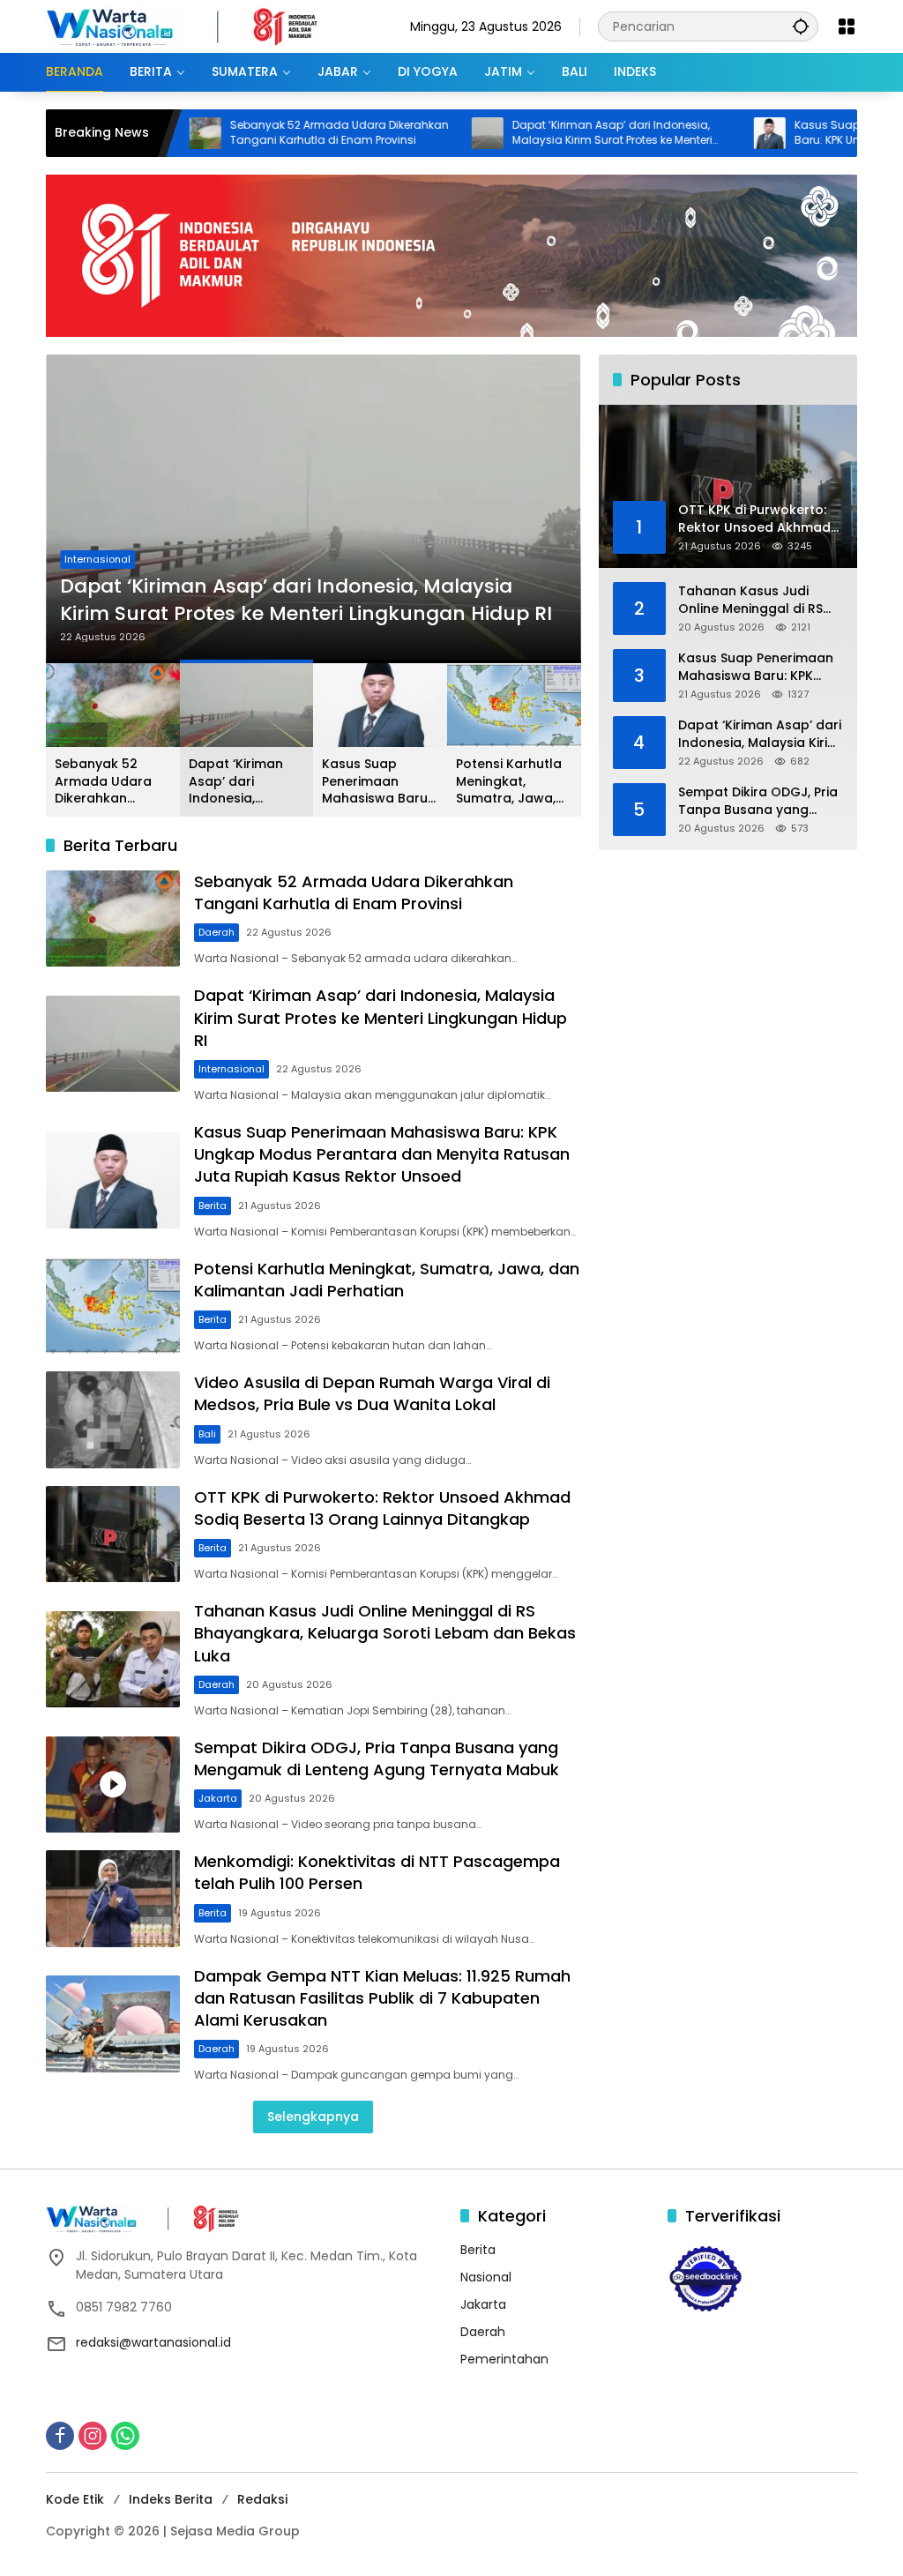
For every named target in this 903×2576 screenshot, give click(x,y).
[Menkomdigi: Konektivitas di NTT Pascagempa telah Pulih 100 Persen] (113, 1899)
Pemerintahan (504, 2359)
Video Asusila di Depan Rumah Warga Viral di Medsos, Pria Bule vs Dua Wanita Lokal (372, 1393)
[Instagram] (93, 2436)
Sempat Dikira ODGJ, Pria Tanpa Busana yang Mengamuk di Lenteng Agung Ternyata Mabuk (377, 1758)
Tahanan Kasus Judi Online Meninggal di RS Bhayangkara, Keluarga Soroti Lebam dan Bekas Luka (385, 1633)
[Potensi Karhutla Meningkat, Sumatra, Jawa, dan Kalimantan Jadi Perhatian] (113, 1306)
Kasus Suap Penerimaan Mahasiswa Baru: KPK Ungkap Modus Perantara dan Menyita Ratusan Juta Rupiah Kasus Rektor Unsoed (378, 782)
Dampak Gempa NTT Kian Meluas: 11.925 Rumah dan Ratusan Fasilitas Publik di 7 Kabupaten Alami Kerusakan (382, 1998)
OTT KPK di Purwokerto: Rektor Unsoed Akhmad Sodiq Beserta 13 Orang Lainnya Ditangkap (382, 1508)
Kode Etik (75, 2499)
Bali (207, 1434)
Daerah (216, 932)
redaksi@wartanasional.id (153, 2342)
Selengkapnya (313, 2117)
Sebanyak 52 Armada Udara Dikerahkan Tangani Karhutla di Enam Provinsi (275, 133)
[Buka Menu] (847, 26)
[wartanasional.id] (200, 26)
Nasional (486, 2277)
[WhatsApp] (125, 2436)
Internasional (97, 559)
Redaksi (262, 2499)
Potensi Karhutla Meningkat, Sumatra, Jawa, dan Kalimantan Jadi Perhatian (509, 782)
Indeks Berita (171, 2499)
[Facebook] (60, 2436)
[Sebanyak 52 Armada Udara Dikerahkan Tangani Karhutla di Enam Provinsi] (113, 919)
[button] (801, 26)
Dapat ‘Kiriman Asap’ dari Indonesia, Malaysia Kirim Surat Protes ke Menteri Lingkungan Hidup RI (548, 133)
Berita (213, 1206)
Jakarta (218, 1798)
